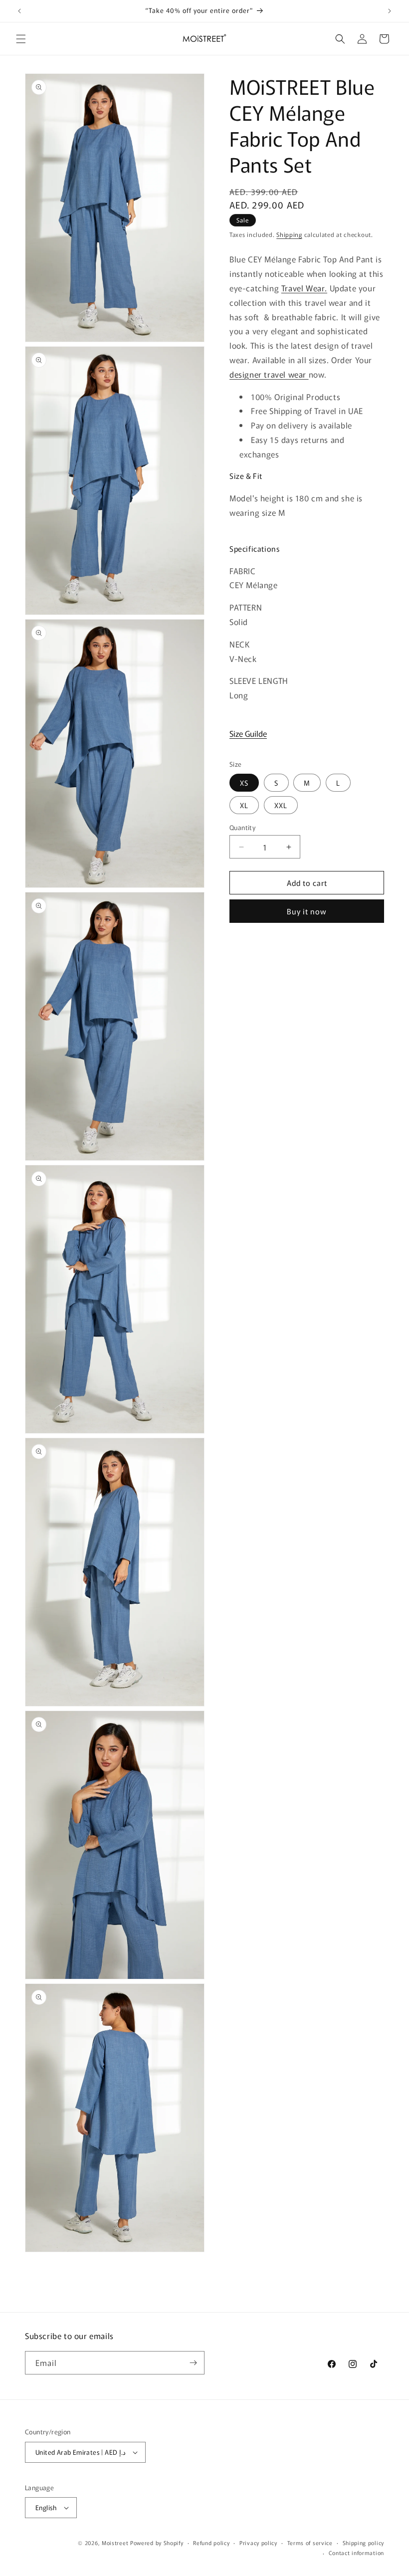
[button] (21, 39)
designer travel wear (269, 374)
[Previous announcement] (19, 11)
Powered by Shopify (157, 2543)
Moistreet (115, 2543)
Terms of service (310, 2543)
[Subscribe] (193, 2363)
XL (244, 805)
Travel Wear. (304, 288)
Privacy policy (258, 2543)
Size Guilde (248, 733)
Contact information (356, 2553)
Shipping (289, 234)
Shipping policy (364, 2543)
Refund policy (211, 2543)
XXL (281, 805)
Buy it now (307, 911)
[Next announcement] (390, 11)
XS (244, 783)
